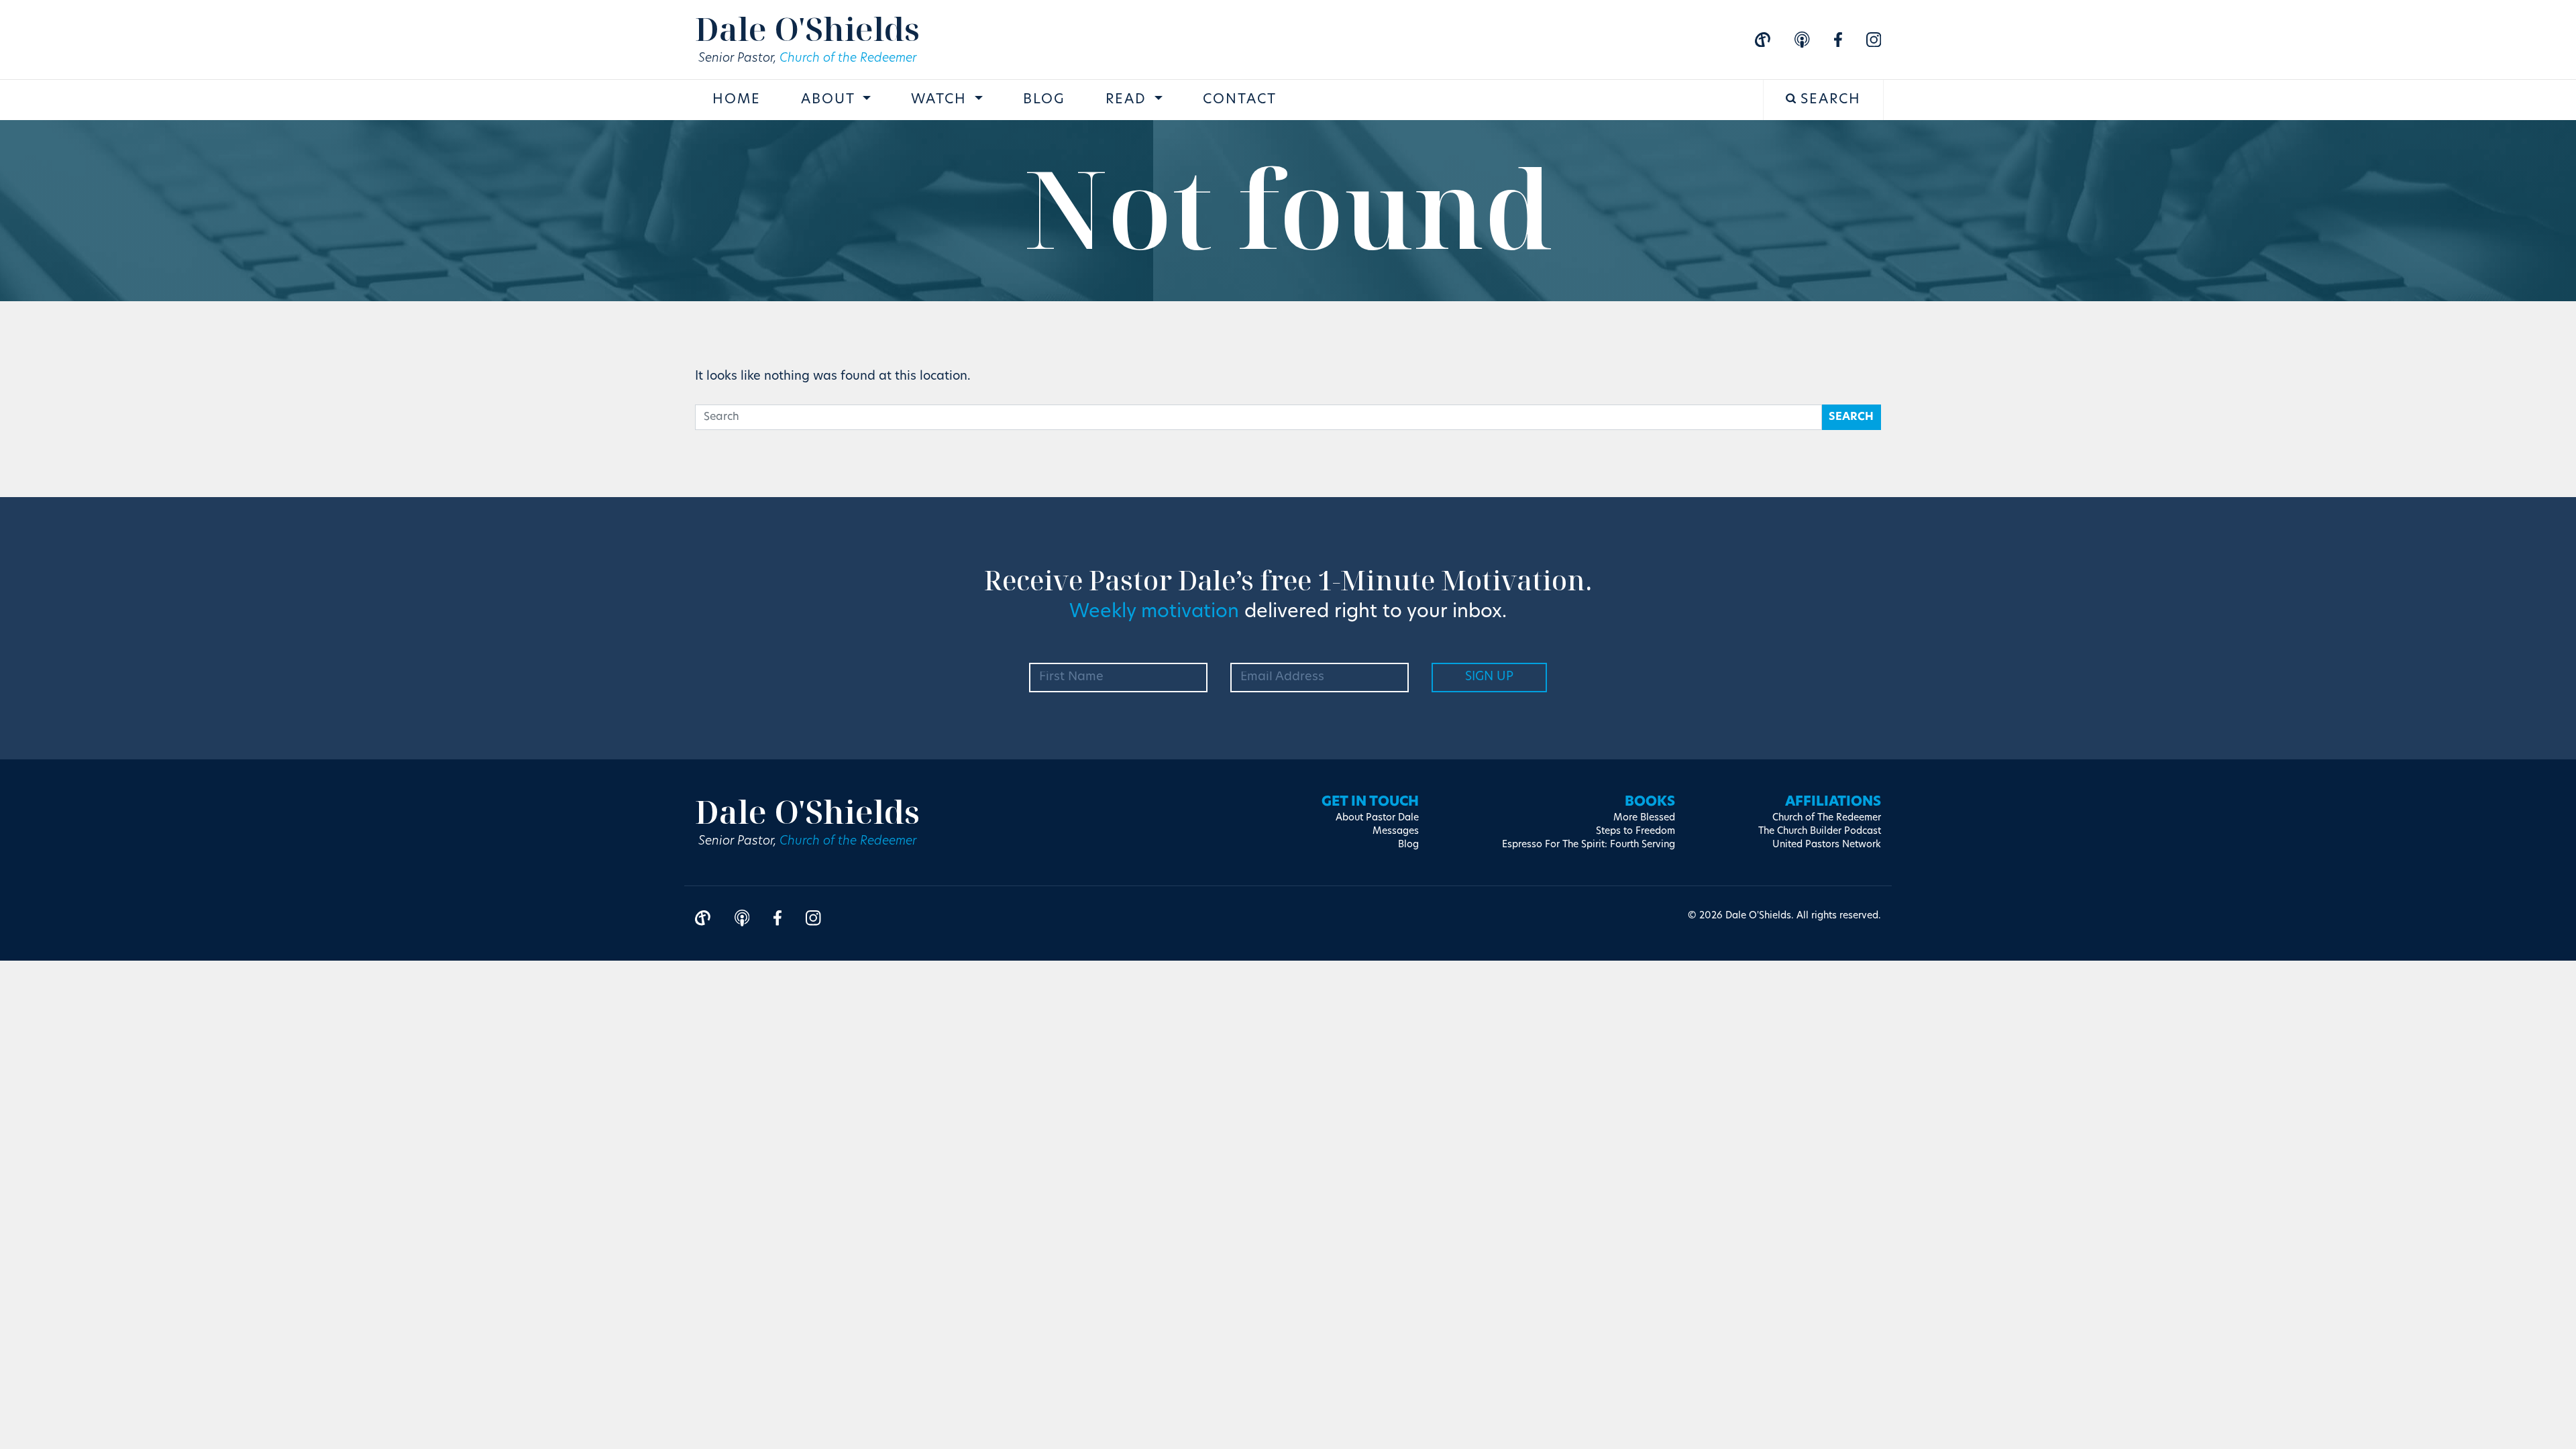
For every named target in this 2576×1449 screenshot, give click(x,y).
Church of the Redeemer (848, 59)
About (830, 100)
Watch (941, 100)
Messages (1396, 831)
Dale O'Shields (807, 29)
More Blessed (1644, 818)
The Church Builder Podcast (1820, 831)
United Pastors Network (1827, 845)
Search (1828, 100)
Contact (1240, 100)
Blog (1044, 100)
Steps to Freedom (1635, 831)
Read (1128, 100)
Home (737, 100)
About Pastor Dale (1377, 818)
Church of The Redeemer (1827, 818)
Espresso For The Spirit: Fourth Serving (1589, 845)
